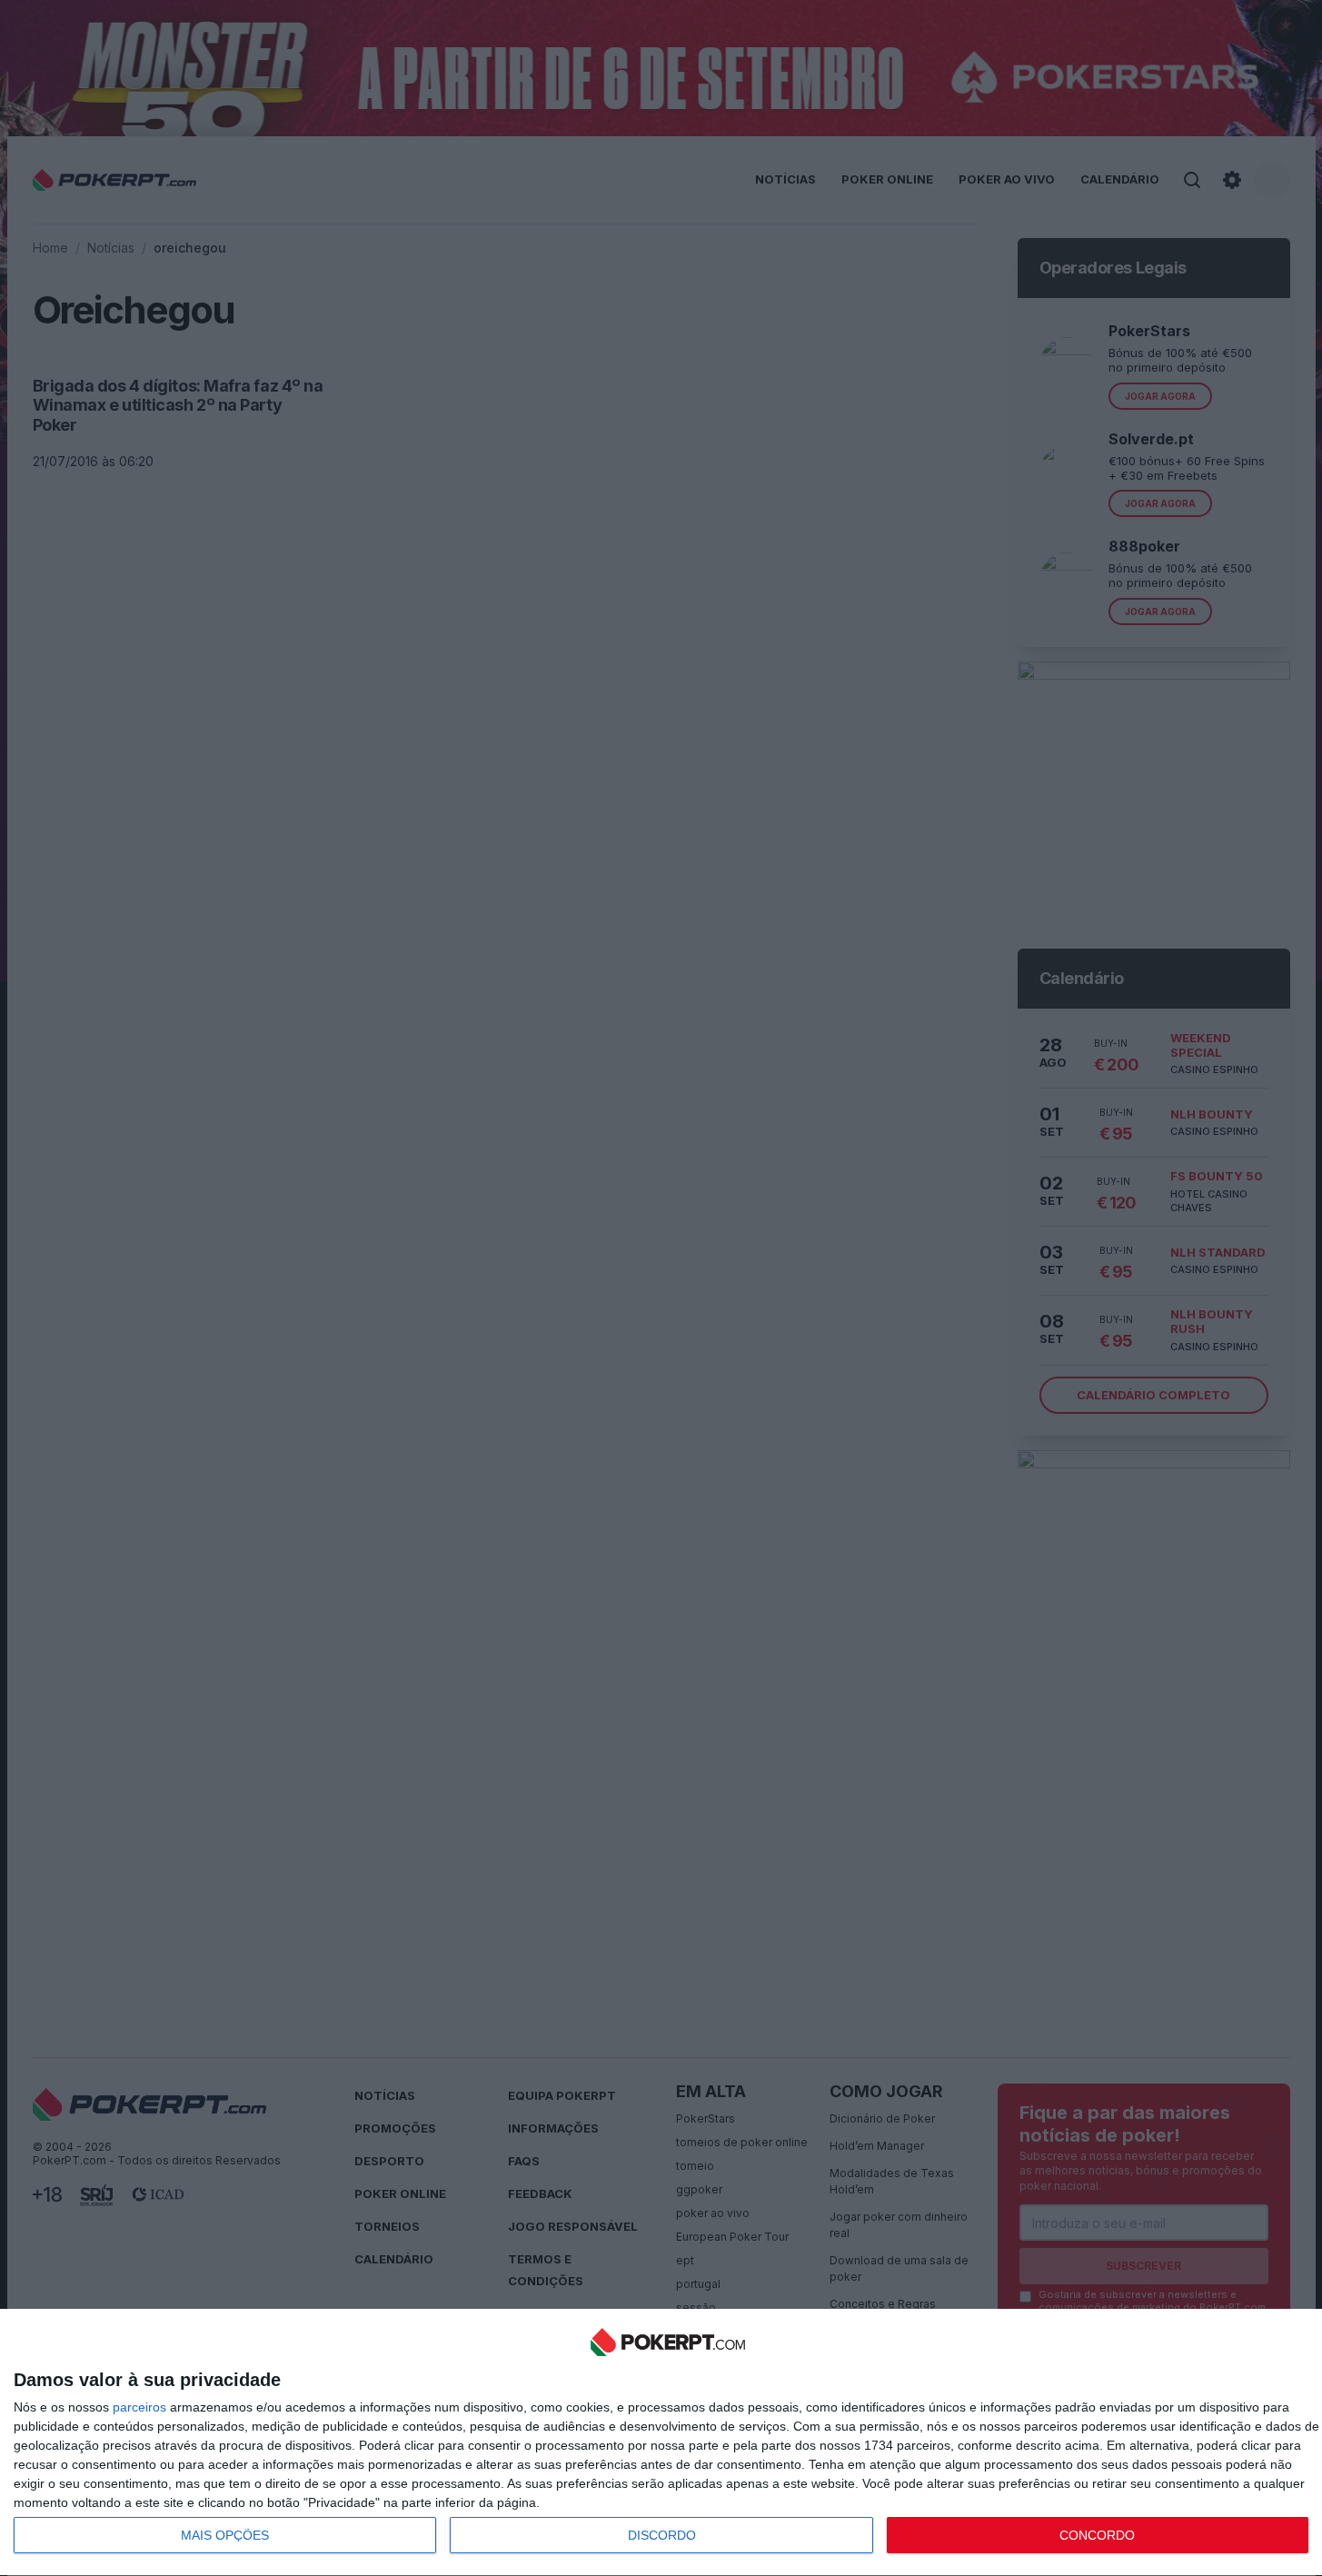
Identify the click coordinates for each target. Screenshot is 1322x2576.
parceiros (139, 2407)
